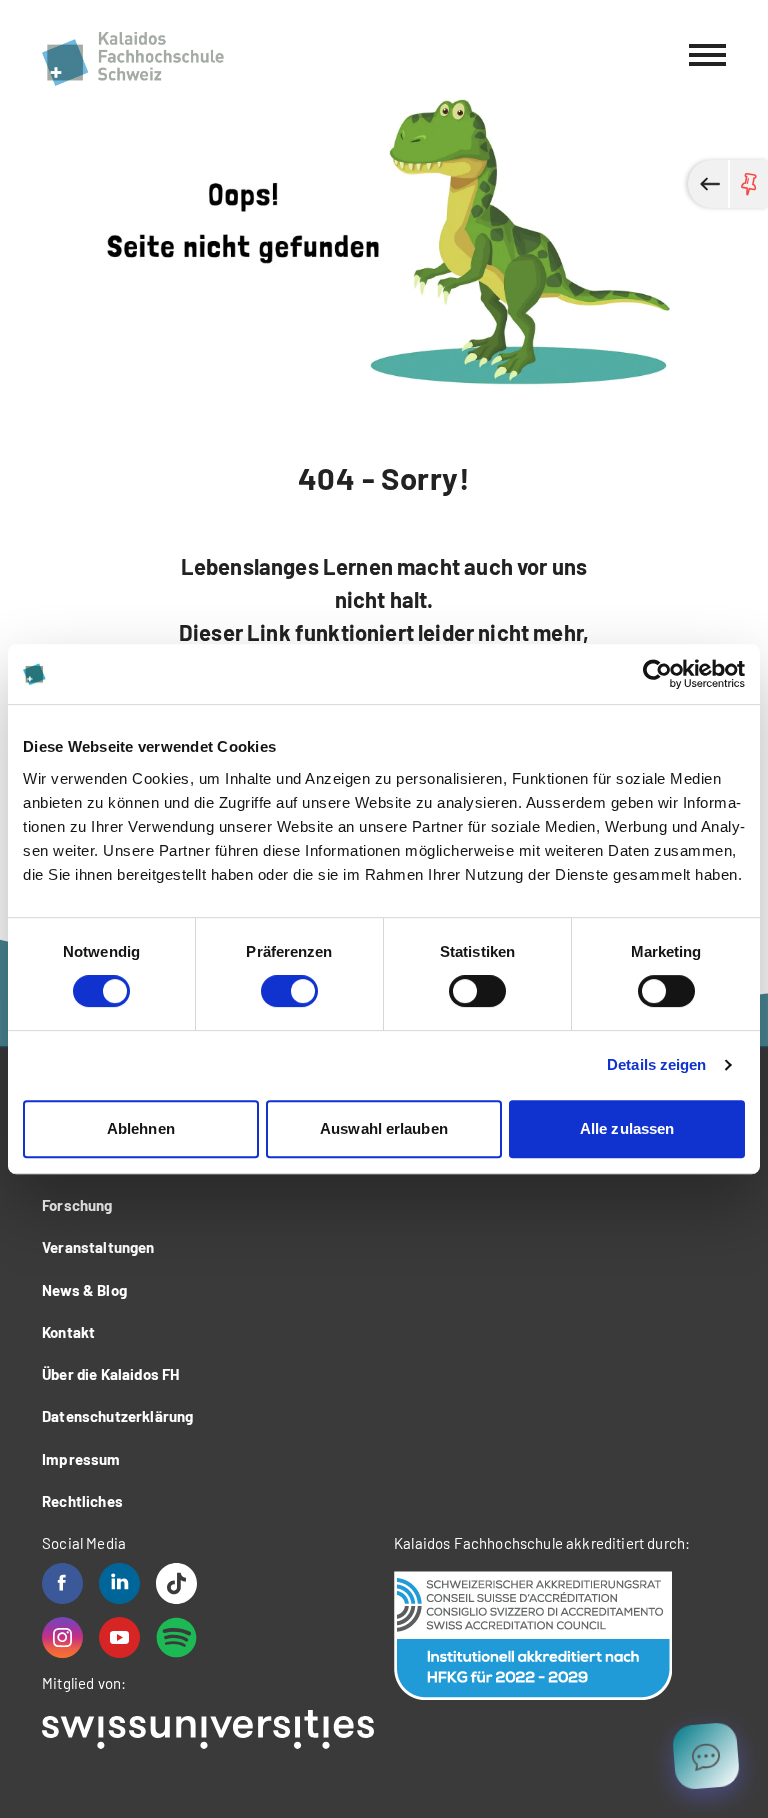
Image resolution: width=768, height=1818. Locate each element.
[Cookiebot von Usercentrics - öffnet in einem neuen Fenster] (657, 674)
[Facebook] (62, 1583)
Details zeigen (656, 1064)
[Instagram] (62, 1637)
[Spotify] (176, 1637)
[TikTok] (176, 1583)
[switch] (289, 991)
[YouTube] (119, 1637)
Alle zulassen (627, 1128)
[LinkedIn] (119, 1583)
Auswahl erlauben (384, 1128)
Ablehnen (141, 1128)
